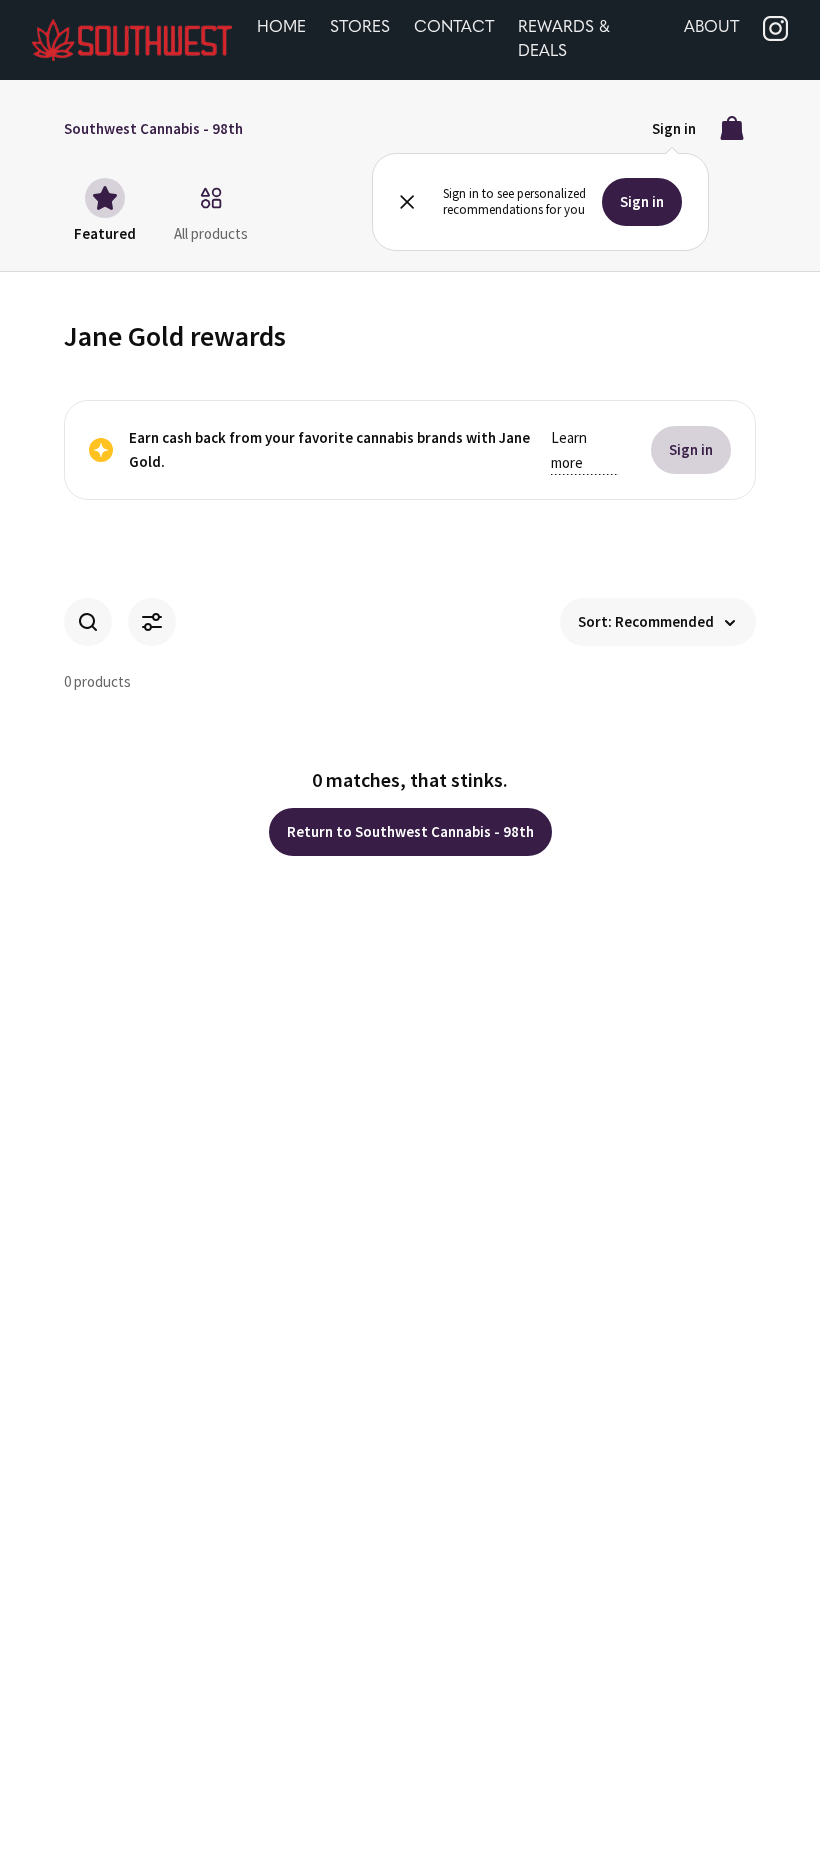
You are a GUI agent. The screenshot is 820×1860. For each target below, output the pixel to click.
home (281, 28)
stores (360, 28)
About (711, 28)
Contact (454, 28)
